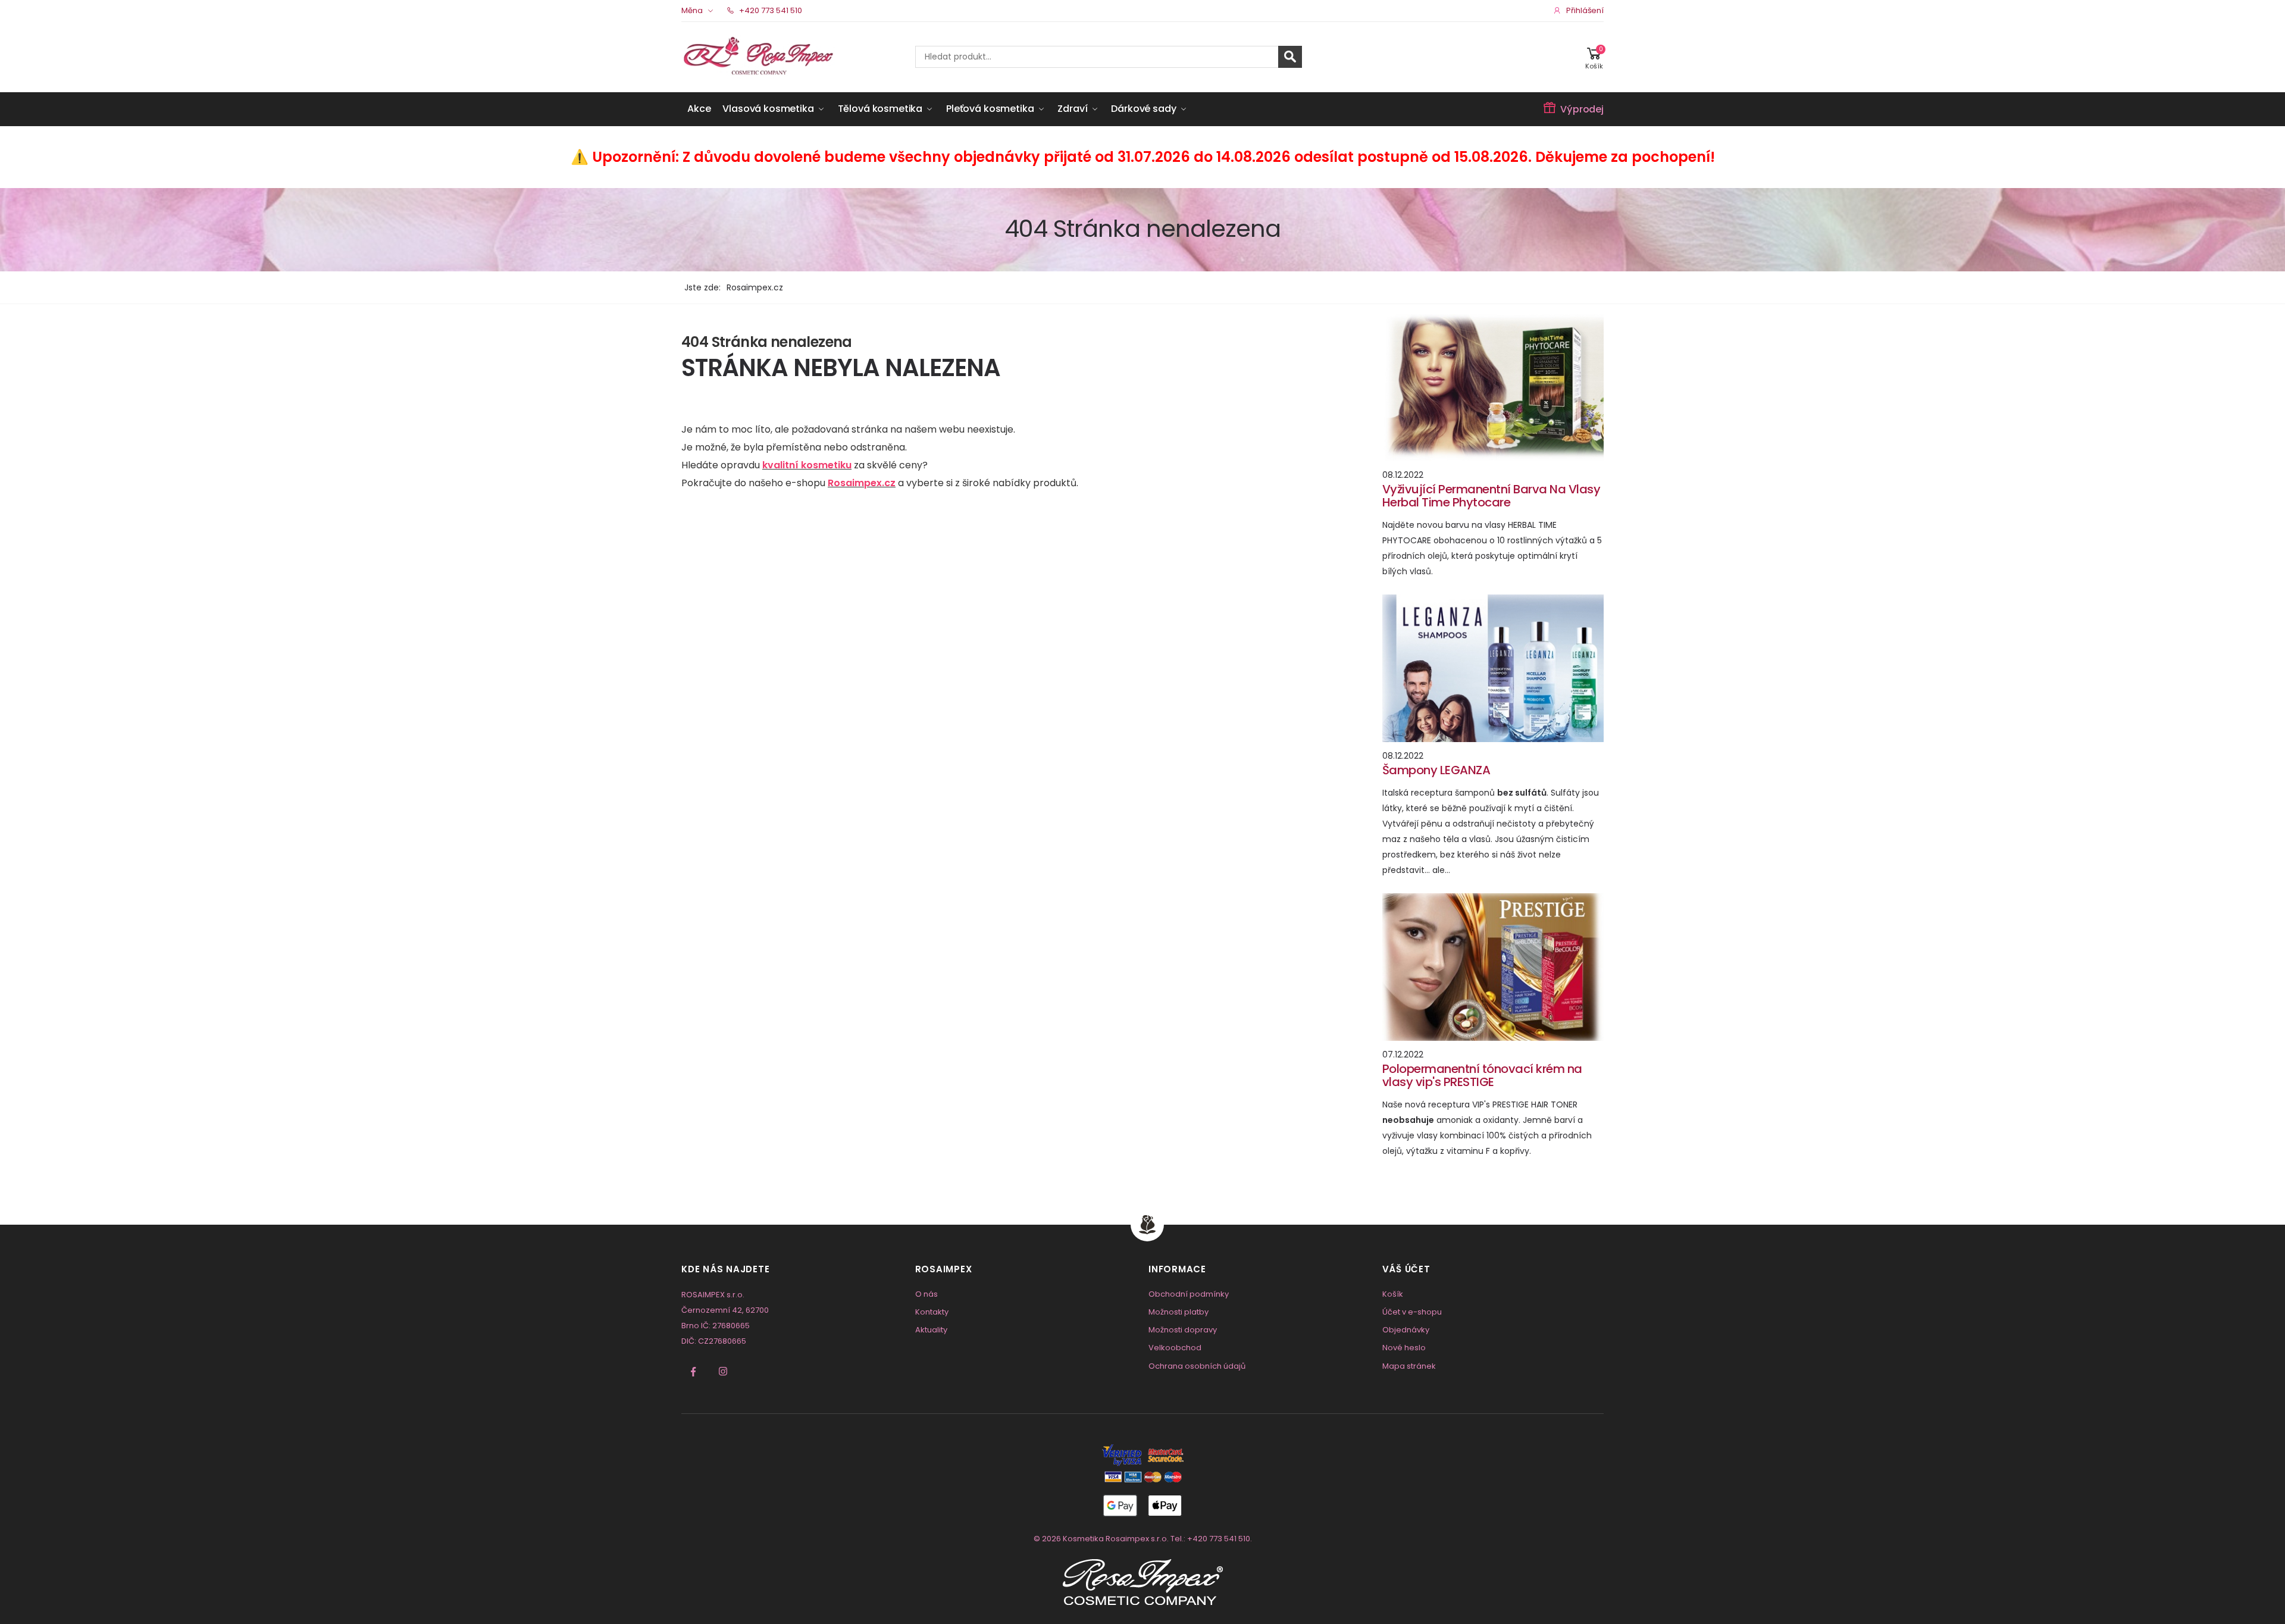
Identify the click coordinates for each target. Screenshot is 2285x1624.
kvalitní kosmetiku (807, 465)
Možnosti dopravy (1183, 1330)
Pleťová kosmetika (990, 109)
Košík (1393, 1294)
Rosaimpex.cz (862, 483)
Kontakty (932, 1312)
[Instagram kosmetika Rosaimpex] (723, 1372)
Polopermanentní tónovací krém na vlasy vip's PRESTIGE (1482, 1075)
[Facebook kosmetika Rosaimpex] (693, 1372)
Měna (692, 10)
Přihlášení (1585, 10)
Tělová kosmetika (880, 109)
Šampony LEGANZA (1436, 770)
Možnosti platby (1179, 1312)
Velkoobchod (1175, 1348)
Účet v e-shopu (1412, 1312)
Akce (699, 109)
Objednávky (1406, 1330)
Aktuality (931, 1330)
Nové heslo (1404, 1348)
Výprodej (1582, 109)
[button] (1594, 57)
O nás (926, 1294)
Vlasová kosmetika (768, 109)
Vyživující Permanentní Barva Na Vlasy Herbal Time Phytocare (1491, 496)
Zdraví (1072, 109)
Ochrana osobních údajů (1197, 1366)
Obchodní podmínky (1189, 1294)
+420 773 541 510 (770, 10)
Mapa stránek (1409, 1366)
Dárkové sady (1143, 109)
